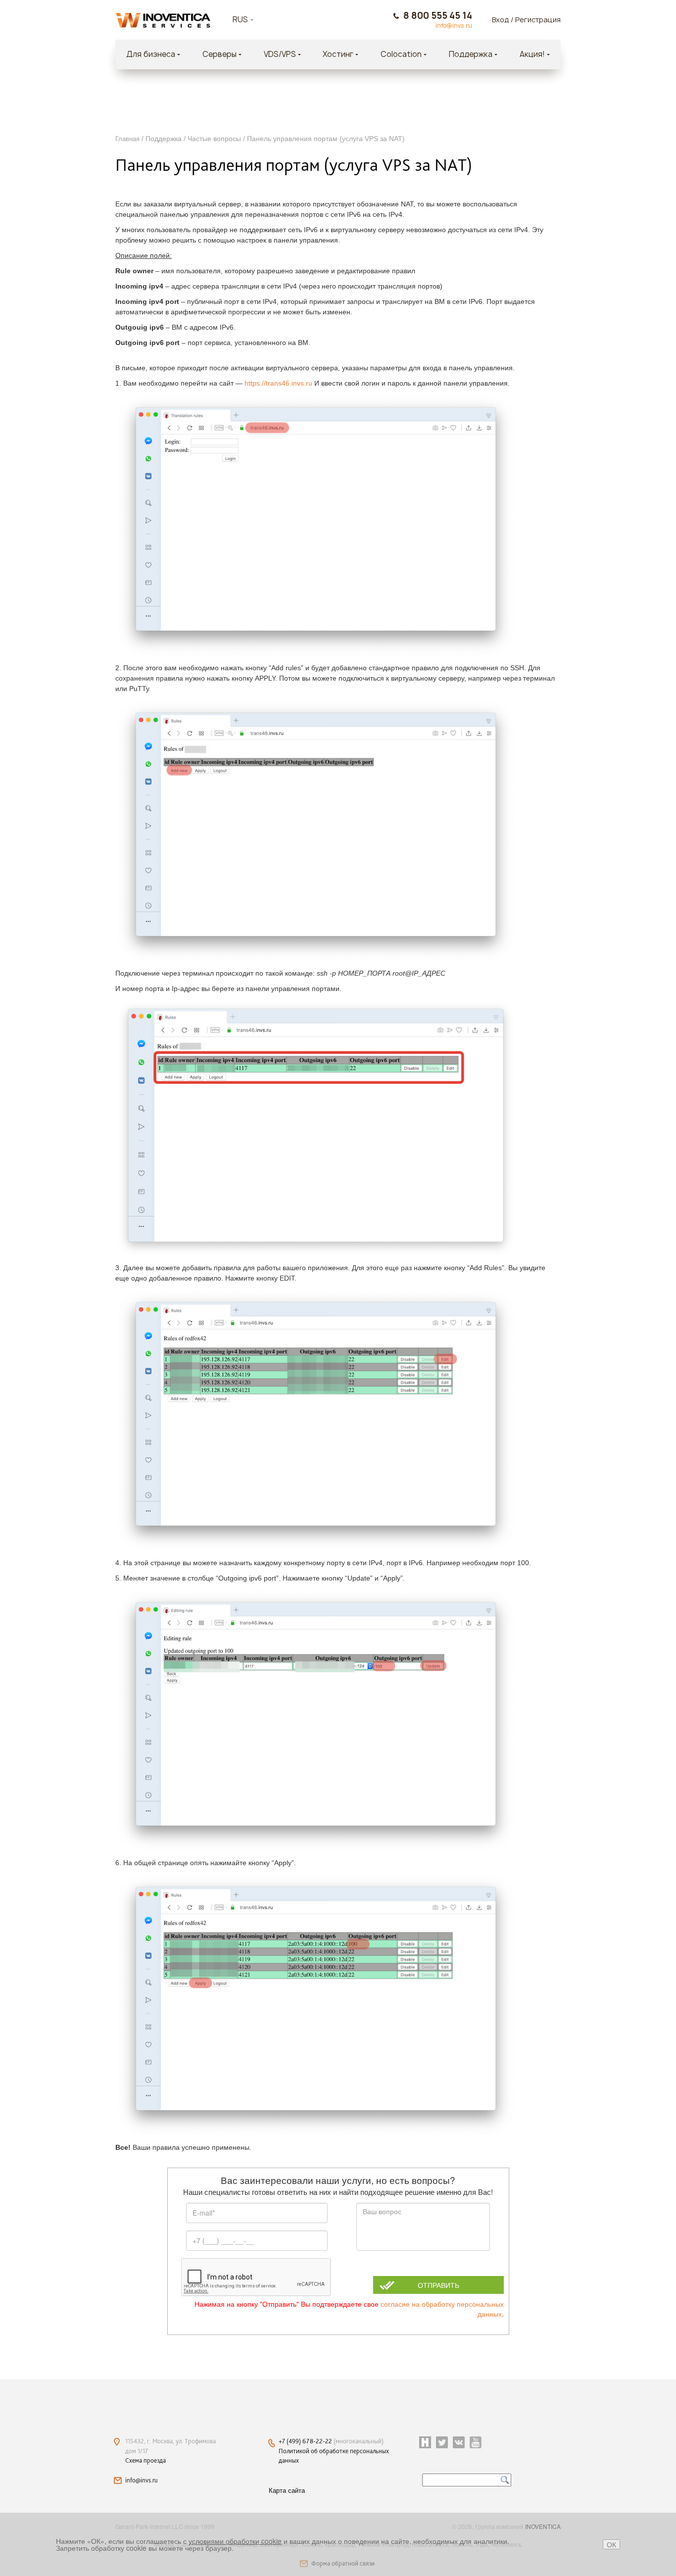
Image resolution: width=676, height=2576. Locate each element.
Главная (127, 139)
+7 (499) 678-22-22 (306, 2441)
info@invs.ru (142, 2480)
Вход (501, 20)
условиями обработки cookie (235, 2541)
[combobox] (255, 20)
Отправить (438, 2285)
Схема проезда (145, 2460)
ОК (611, 2544)
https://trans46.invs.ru (278, 383)
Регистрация (538, 20)
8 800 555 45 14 (438, 16)
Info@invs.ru (454, 26)
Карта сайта (287, 2490)
